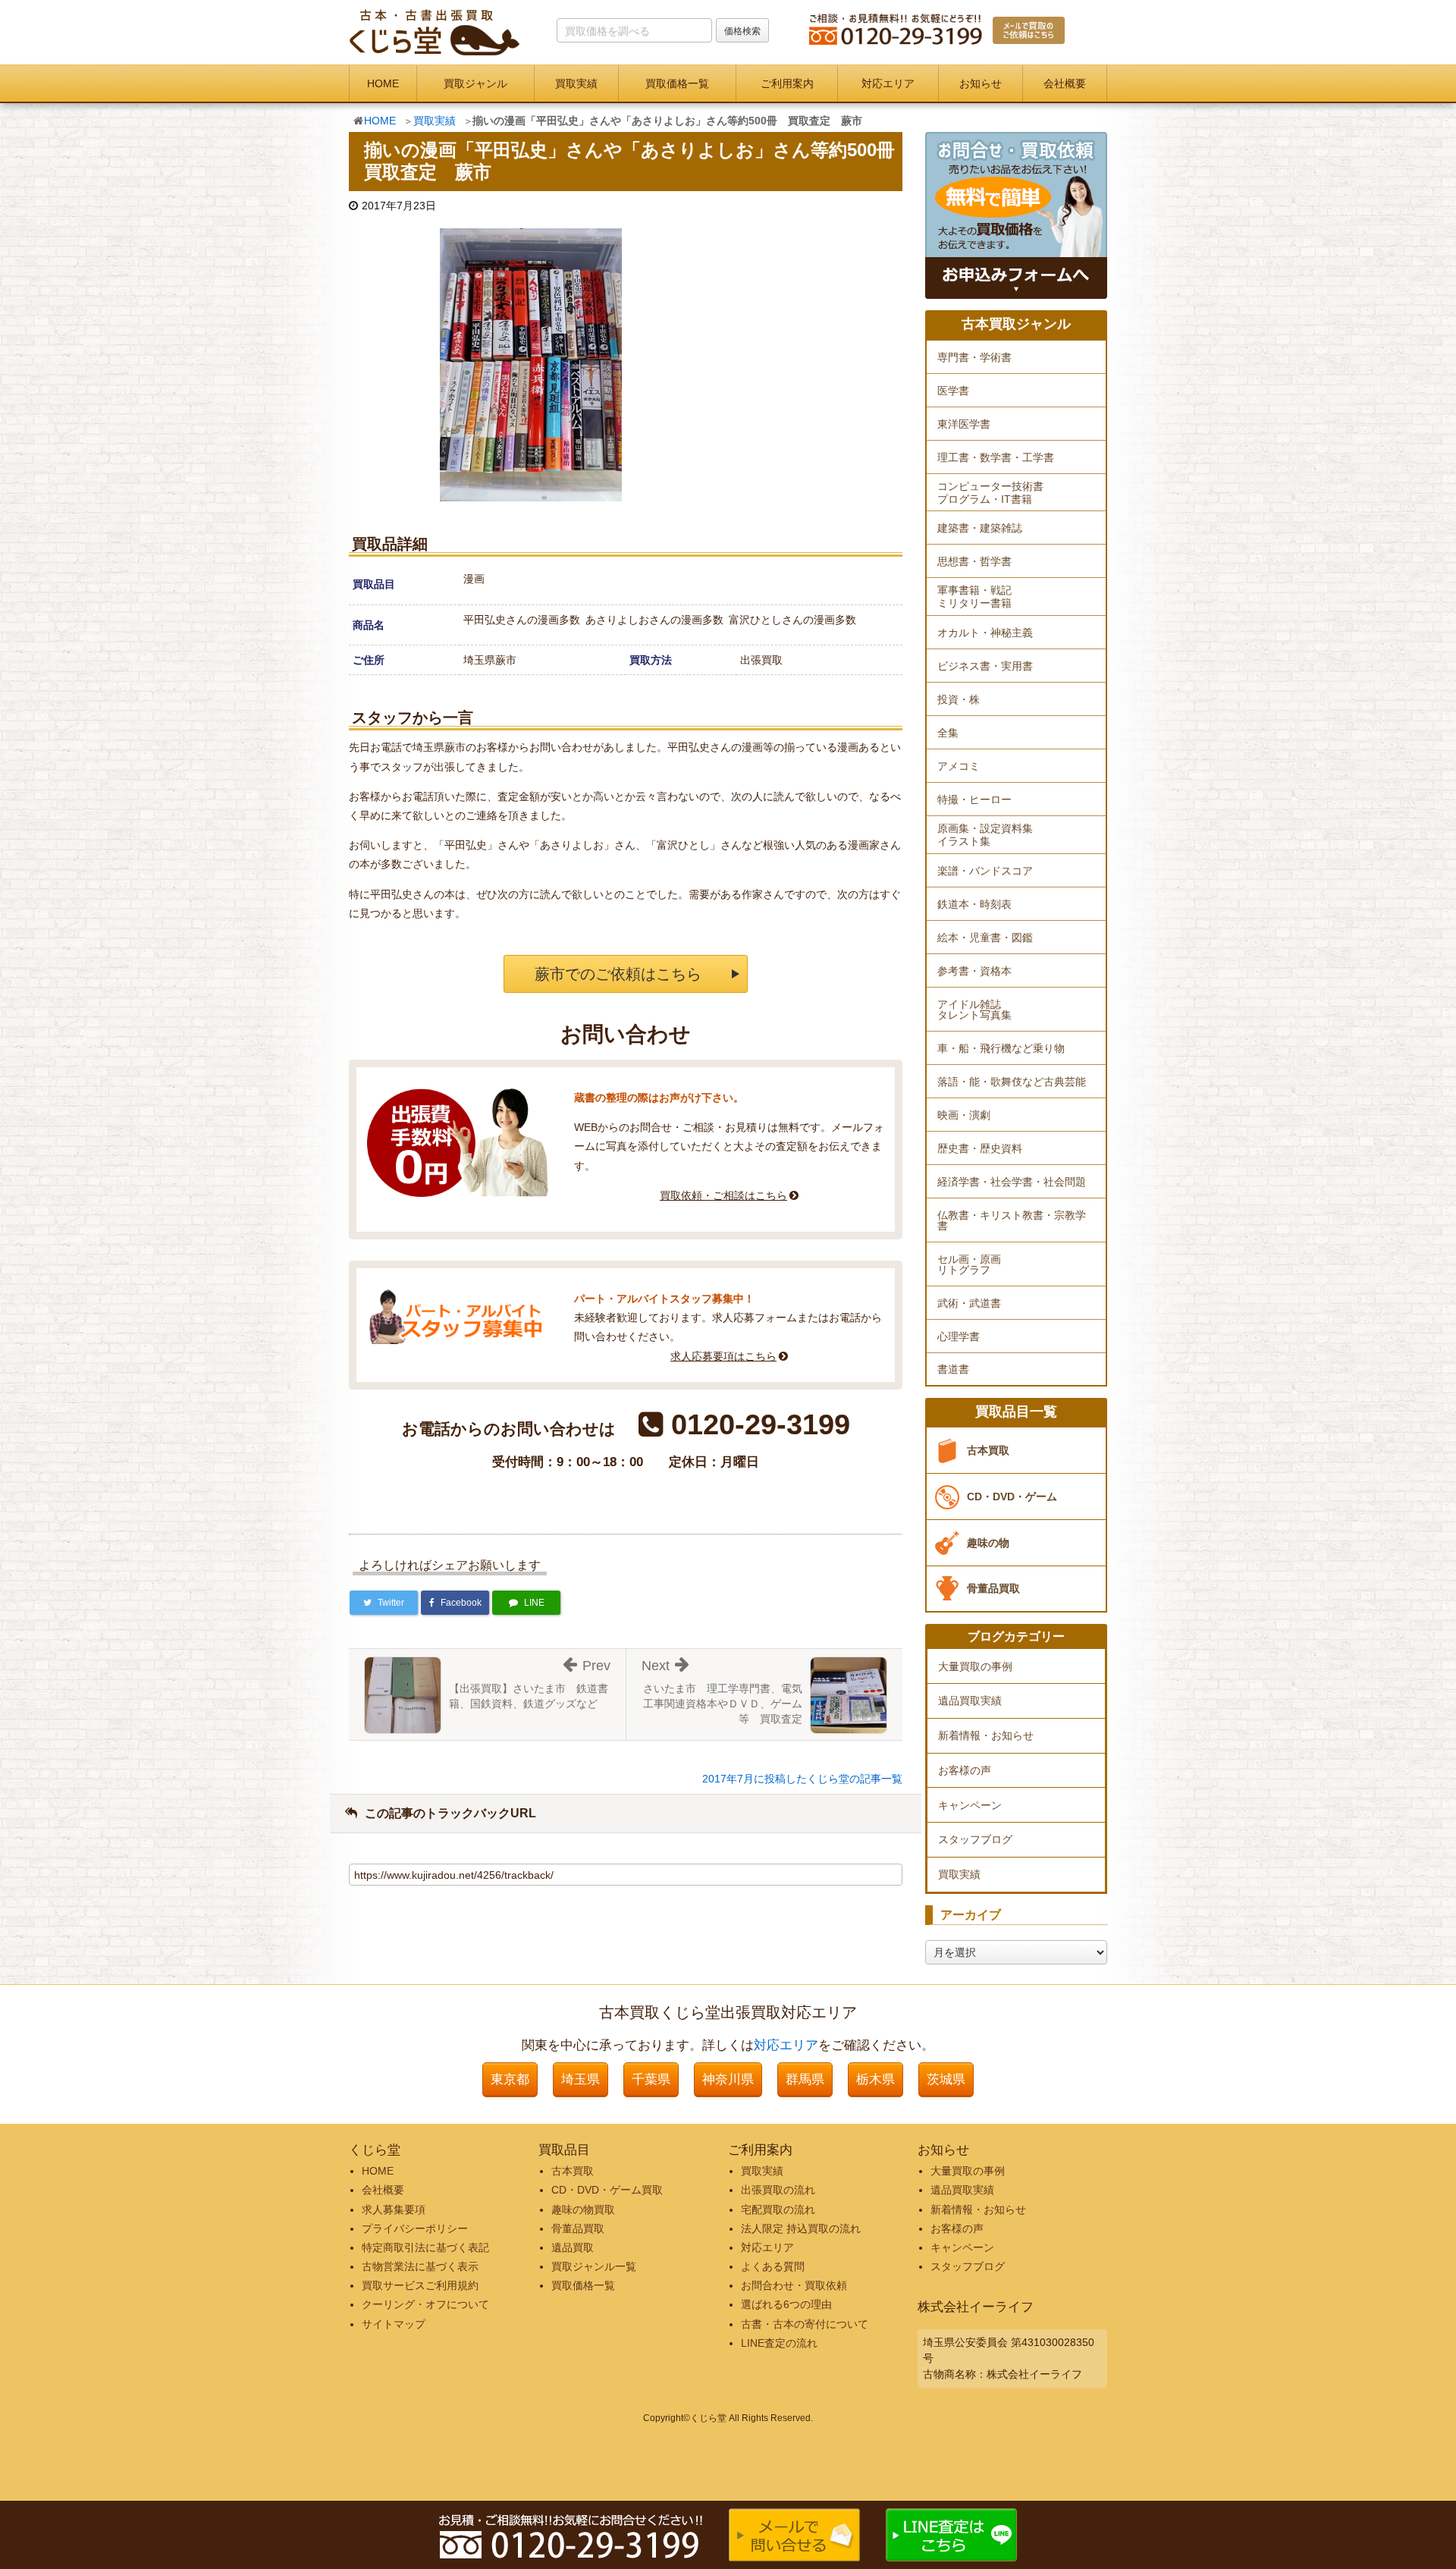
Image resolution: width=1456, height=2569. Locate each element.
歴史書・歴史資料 (980, 1148)
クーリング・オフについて (425, 2304)
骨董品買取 (993, 1588)
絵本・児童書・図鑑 (985, 937)
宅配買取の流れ (778, 2209)
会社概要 (1065, 83)
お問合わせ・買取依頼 (794, 2285)
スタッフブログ (975, 1839)
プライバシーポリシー (415, 2228)
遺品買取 (573, 2247)
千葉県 (651, 2079)
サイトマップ (394, 2324)
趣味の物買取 (583, 2209)
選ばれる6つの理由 (786, 2304)
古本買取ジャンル (1016, 324)
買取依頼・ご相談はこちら (723, 1195)
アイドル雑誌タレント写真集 (974, 1010)
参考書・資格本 (974, 971)
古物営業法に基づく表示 (420, 2266)
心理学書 (959, 1336)
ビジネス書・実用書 (985, 666)
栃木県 (875, 2079)
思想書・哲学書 (974, 561)
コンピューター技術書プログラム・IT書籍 (990, 493)
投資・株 (959, 699)
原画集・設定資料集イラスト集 (985, 835)
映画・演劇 (964, 1115)
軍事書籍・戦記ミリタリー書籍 (974, 597)
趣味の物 (988, 1543)
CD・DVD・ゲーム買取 (607, 2190)
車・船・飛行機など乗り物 (1001, 1048)
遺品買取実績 (970, 1701)
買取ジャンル (475, 83)
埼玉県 (581, 2079)
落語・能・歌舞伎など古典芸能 (1012, 1082)
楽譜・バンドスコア (985, 871)
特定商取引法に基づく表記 (425, 2247)
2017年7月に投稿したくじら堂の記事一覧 (802, 1779)
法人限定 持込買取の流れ (801, 2228)
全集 (948, 733)
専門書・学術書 (974, 357)
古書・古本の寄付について (805, 2324)
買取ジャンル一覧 (594, 2266)
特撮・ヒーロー (974, 799)
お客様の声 (965, 1770)
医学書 (953, 391)
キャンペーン (970, 1805)
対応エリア (888, 83)
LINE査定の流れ (779, 2343)
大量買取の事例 (975, 1666)
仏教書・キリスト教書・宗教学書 (1012, 1220)
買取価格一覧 (677, 83)
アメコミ (959, 766)
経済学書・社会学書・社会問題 (1012, 1182)
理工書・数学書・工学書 (996, 457)
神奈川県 (728, 2079)
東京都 (510, 2079)
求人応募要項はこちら (723, 1356)
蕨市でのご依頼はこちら (618, 974)
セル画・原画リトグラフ (969, 1264)
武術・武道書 (969, 1303)
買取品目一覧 (1016, 1412)
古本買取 (988, 1450)
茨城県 (946, 2079)
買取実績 (576, 83)
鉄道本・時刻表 (974, 904)
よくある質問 (773, 2266)
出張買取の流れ (778, 2190)
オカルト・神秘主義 (985, 633)
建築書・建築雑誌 (980, 528)
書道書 (953, 1369)
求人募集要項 (394, 2209)
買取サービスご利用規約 (420, 2285)
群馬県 (805, 2079)
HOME (383, 83)
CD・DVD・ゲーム (1012, 1496)
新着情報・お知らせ (986, 1735)
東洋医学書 (964, 424)
